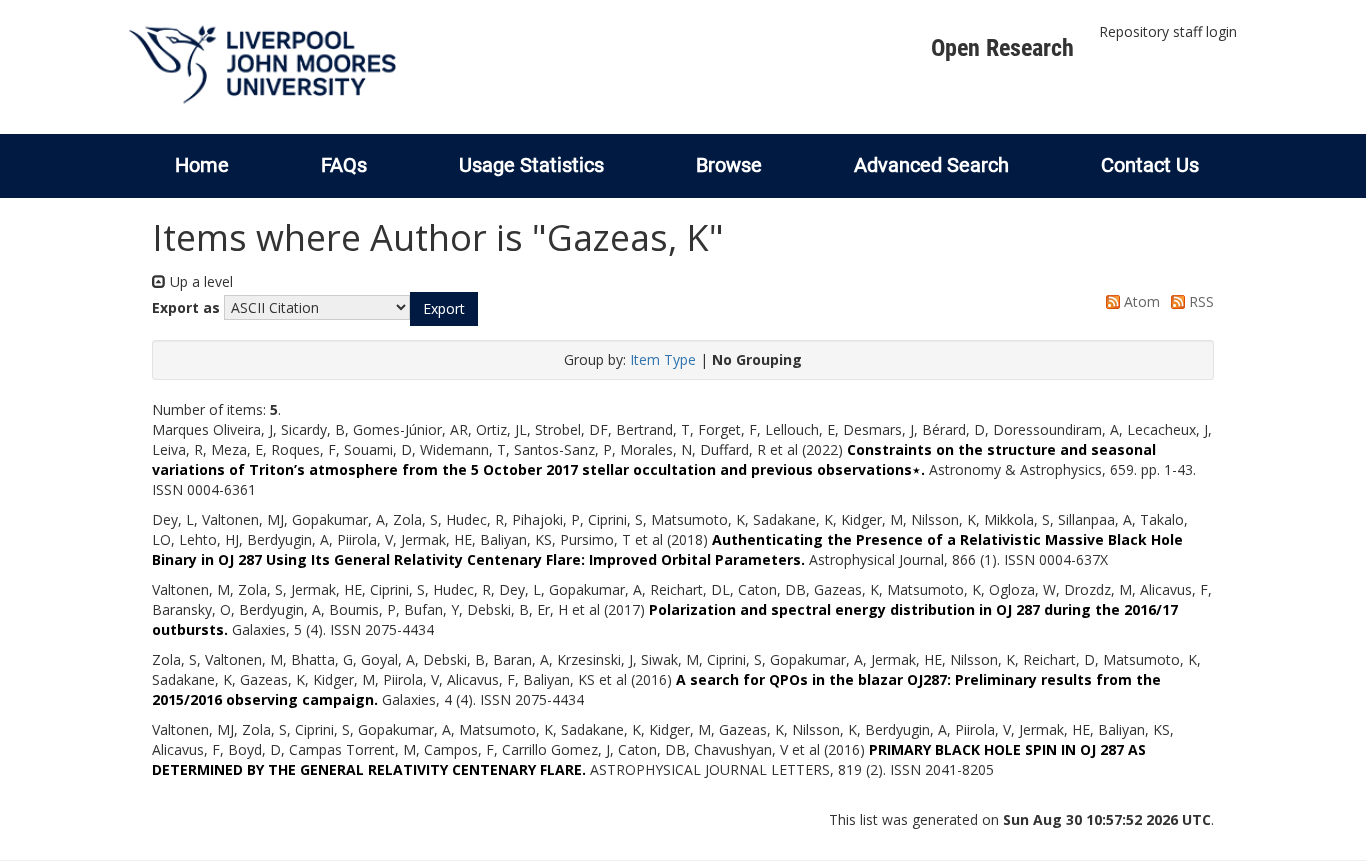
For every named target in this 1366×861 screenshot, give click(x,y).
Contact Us (1150, 165)
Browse (729, 165)
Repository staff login (1168, 31)
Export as (186, 307)
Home (202, 165)
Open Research (1002, 48)
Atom (1140, 301)
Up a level (199, 281)
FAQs (344, 165)
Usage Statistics (531, 165)
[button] (444, 309)
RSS (1199, 301)
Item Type (663, 359)
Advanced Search (931, 165)
